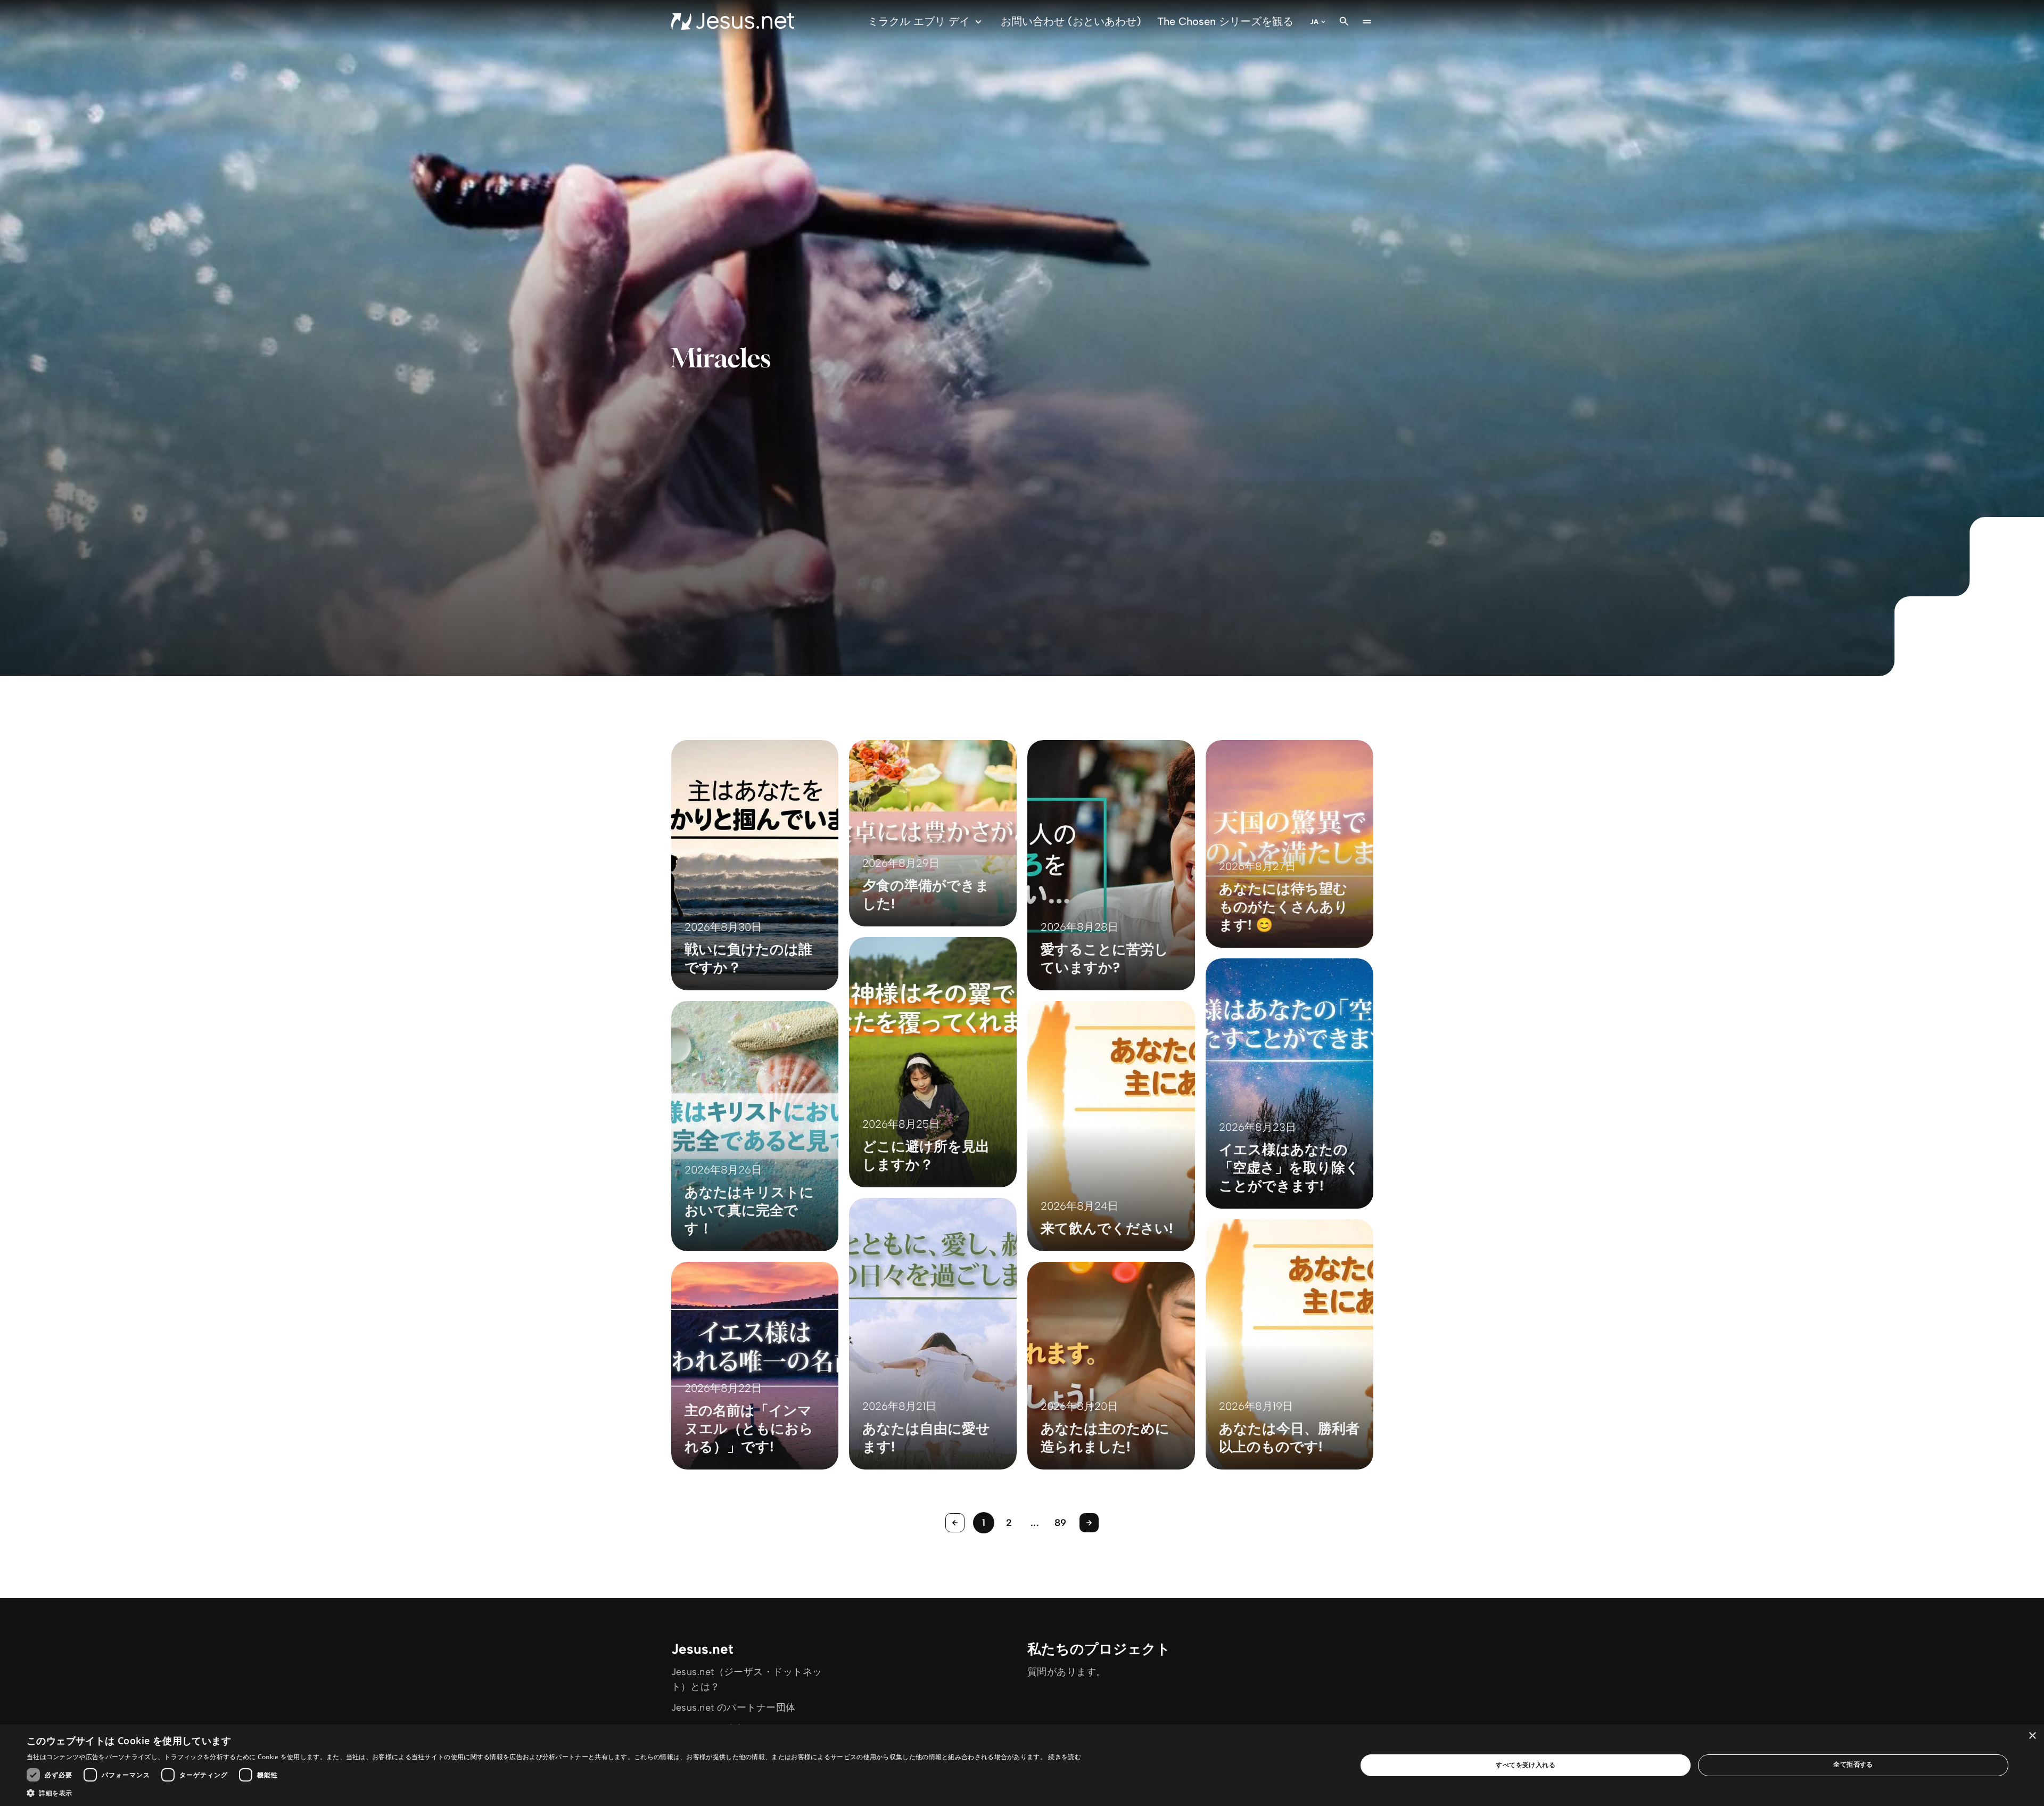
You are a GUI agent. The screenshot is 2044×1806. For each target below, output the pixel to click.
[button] (554, 1793)
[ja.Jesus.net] (733, 21)
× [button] (2032, 1736)
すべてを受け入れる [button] (1526, 1765)
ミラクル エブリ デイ (919, 21)
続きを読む (1065, 1757)
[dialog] (1022, 1765)
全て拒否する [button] (1853, 1764)
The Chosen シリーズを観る (1225, 21)
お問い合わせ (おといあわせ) (1071, 21)
